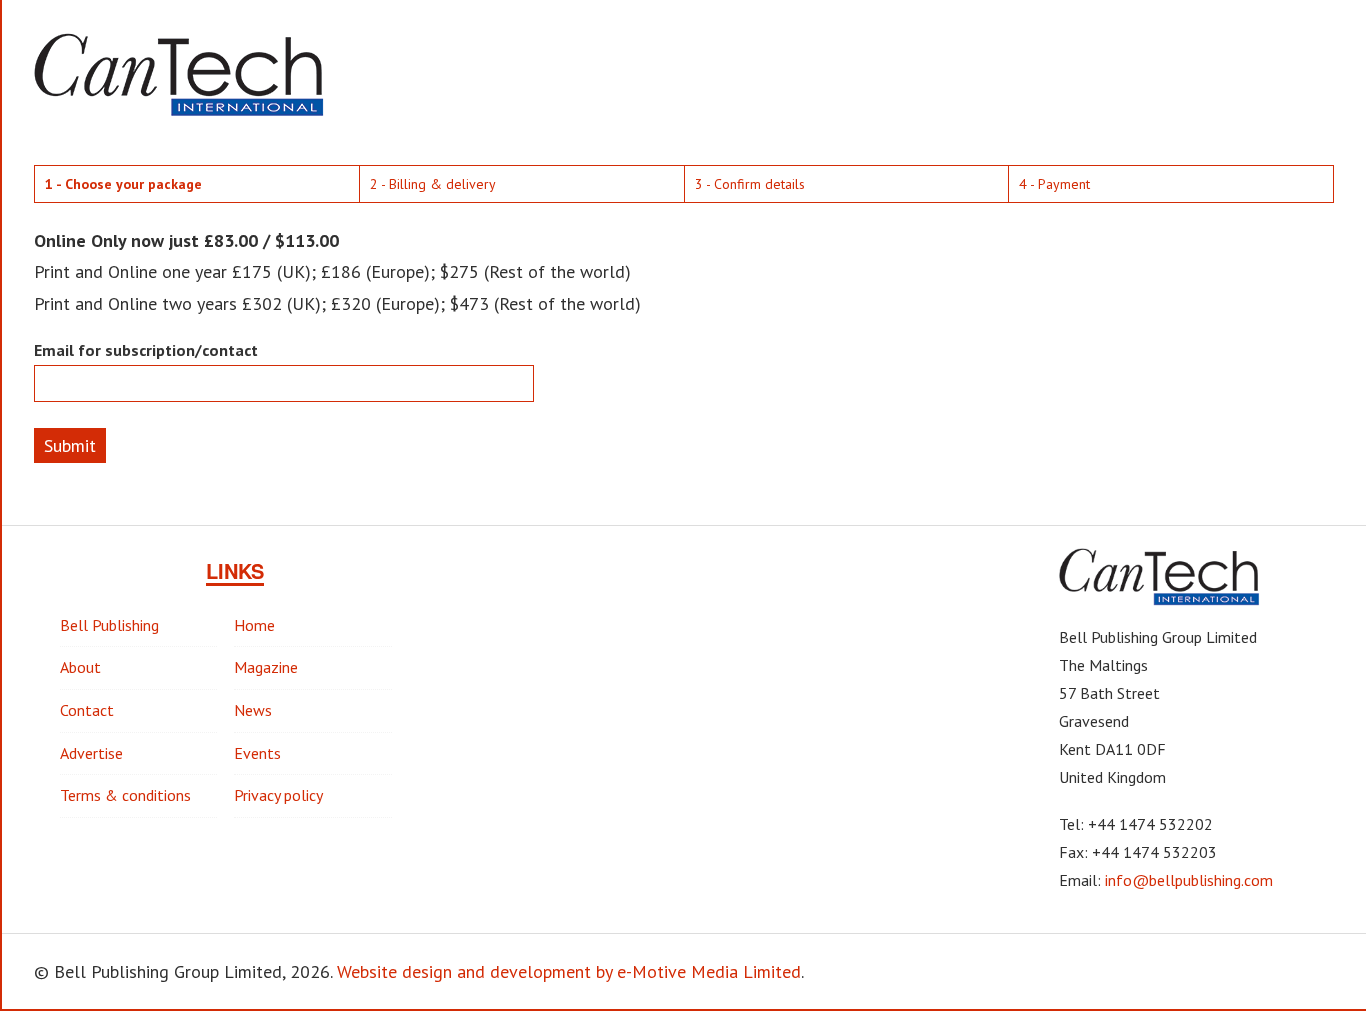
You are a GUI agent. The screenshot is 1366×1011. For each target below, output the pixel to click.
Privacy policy (278, 795)
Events (257, 753)
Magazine (266, 667)
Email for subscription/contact (146, 350)
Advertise (91, 753)
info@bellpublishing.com (1189, 880)
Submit (70, 445)
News (253, 710)
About (80, 667)
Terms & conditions (125, 795)
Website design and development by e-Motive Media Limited (569, 971)
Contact (87, 710)
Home (254, 625)
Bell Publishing (109, 625)
